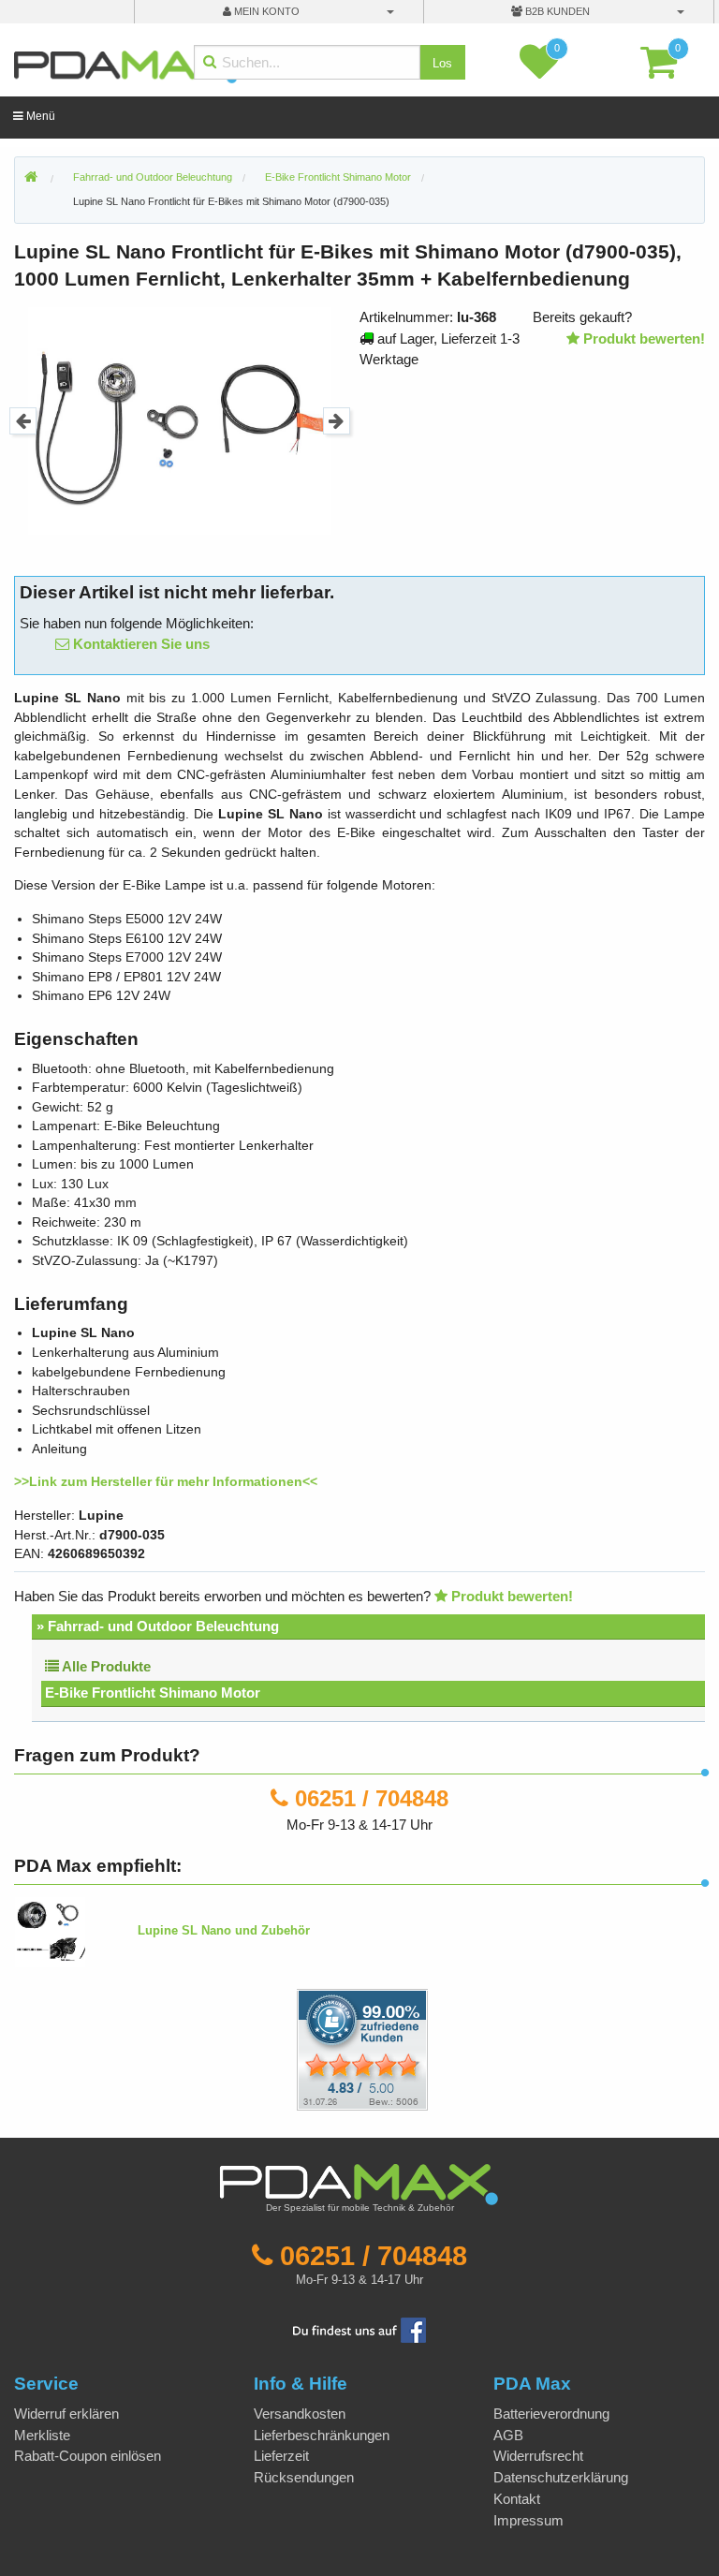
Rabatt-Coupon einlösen (88, 2456)
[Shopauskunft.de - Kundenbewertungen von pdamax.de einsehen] (362, 2048)
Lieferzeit (281, 2456)
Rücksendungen (304, 2477)
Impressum (528, 2520)
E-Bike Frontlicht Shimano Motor (153, 1693)
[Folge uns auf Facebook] (359, 2329)
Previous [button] (23, 421)
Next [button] (337, 421)
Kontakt (517, 2499)
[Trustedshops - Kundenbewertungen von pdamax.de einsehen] (294, 2048)
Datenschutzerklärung (561, 2477)
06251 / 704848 (372, 1798)
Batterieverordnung (551, 2414)
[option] (180, 421)
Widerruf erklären (66, 2414)
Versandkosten (300, 2414)
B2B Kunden (556, 11)
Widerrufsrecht (538, 2456)
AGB (508, 2435)
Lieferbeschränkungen (322, 2435)
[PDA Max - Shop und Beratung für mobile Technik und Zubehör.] (31, 178)
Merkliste (42, 2435)
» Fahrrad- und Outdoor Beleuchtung (158, 1626)
